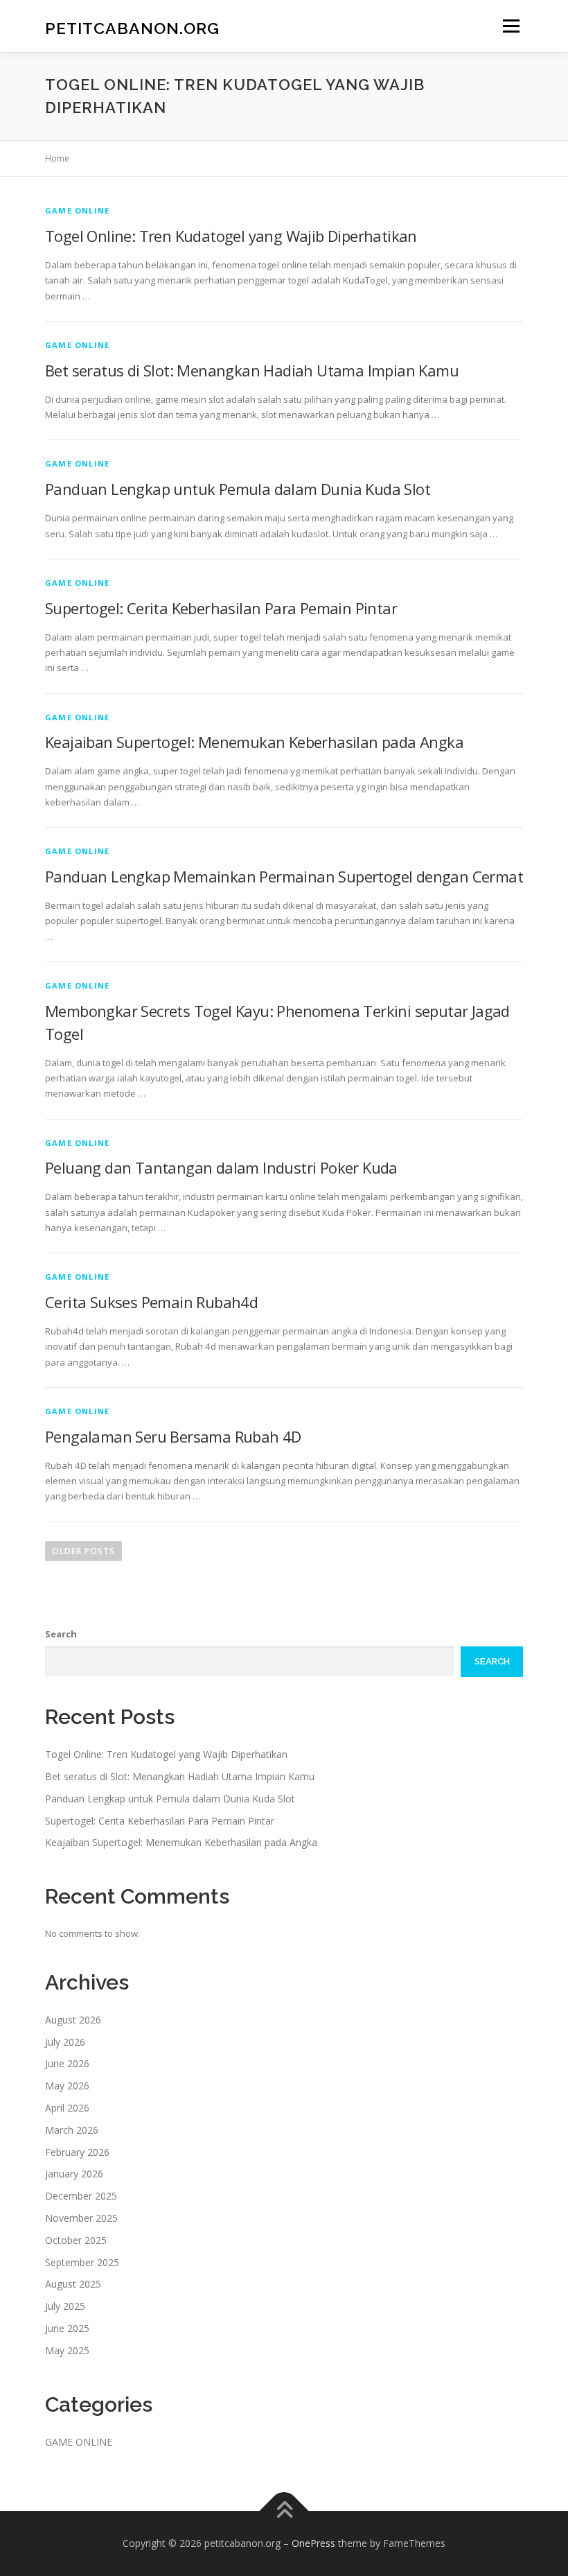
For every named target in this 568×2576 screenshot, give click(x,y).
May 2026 (67, 2086)
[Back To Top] (284, 2511)
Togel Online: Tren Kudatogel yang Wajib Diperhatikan (231, 236)
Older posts (83, 1551)
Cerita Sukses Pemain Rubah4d (151, 1302)
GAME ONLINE (77, 210)
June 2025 (67, 2328)
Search (61, 1634)
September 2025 (82, 2262)
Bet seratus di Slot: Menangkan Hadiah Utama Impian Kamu (252, 370)
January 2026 (74, 2174)
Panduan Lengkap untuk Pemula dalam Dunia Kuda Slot (238, 489)
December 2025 (81, 2196)
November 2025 (81, 2218)
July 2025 (65, 2306)
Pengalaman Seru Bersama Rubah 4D (173, 1436)
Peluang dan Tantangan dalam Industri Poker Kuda (221, 1167)
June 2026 (67, 2063)
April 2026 (67, 2108)
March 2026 (72, 2130)
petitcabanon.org (132, 27)
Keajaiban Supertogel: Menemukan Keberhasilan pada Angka (254, 742)
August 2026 (73, 2020)
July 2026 (65, 2042)
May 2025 (67, 2350)
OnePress (313, 2543)
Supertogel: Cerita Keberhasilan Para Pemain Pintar (221, 608)
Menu (511, 26)
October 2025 (76, 2240)
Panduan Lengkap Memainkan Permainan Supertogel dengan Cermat (284, 876)
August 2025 (73, 2284)
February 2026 (77, 2152)
